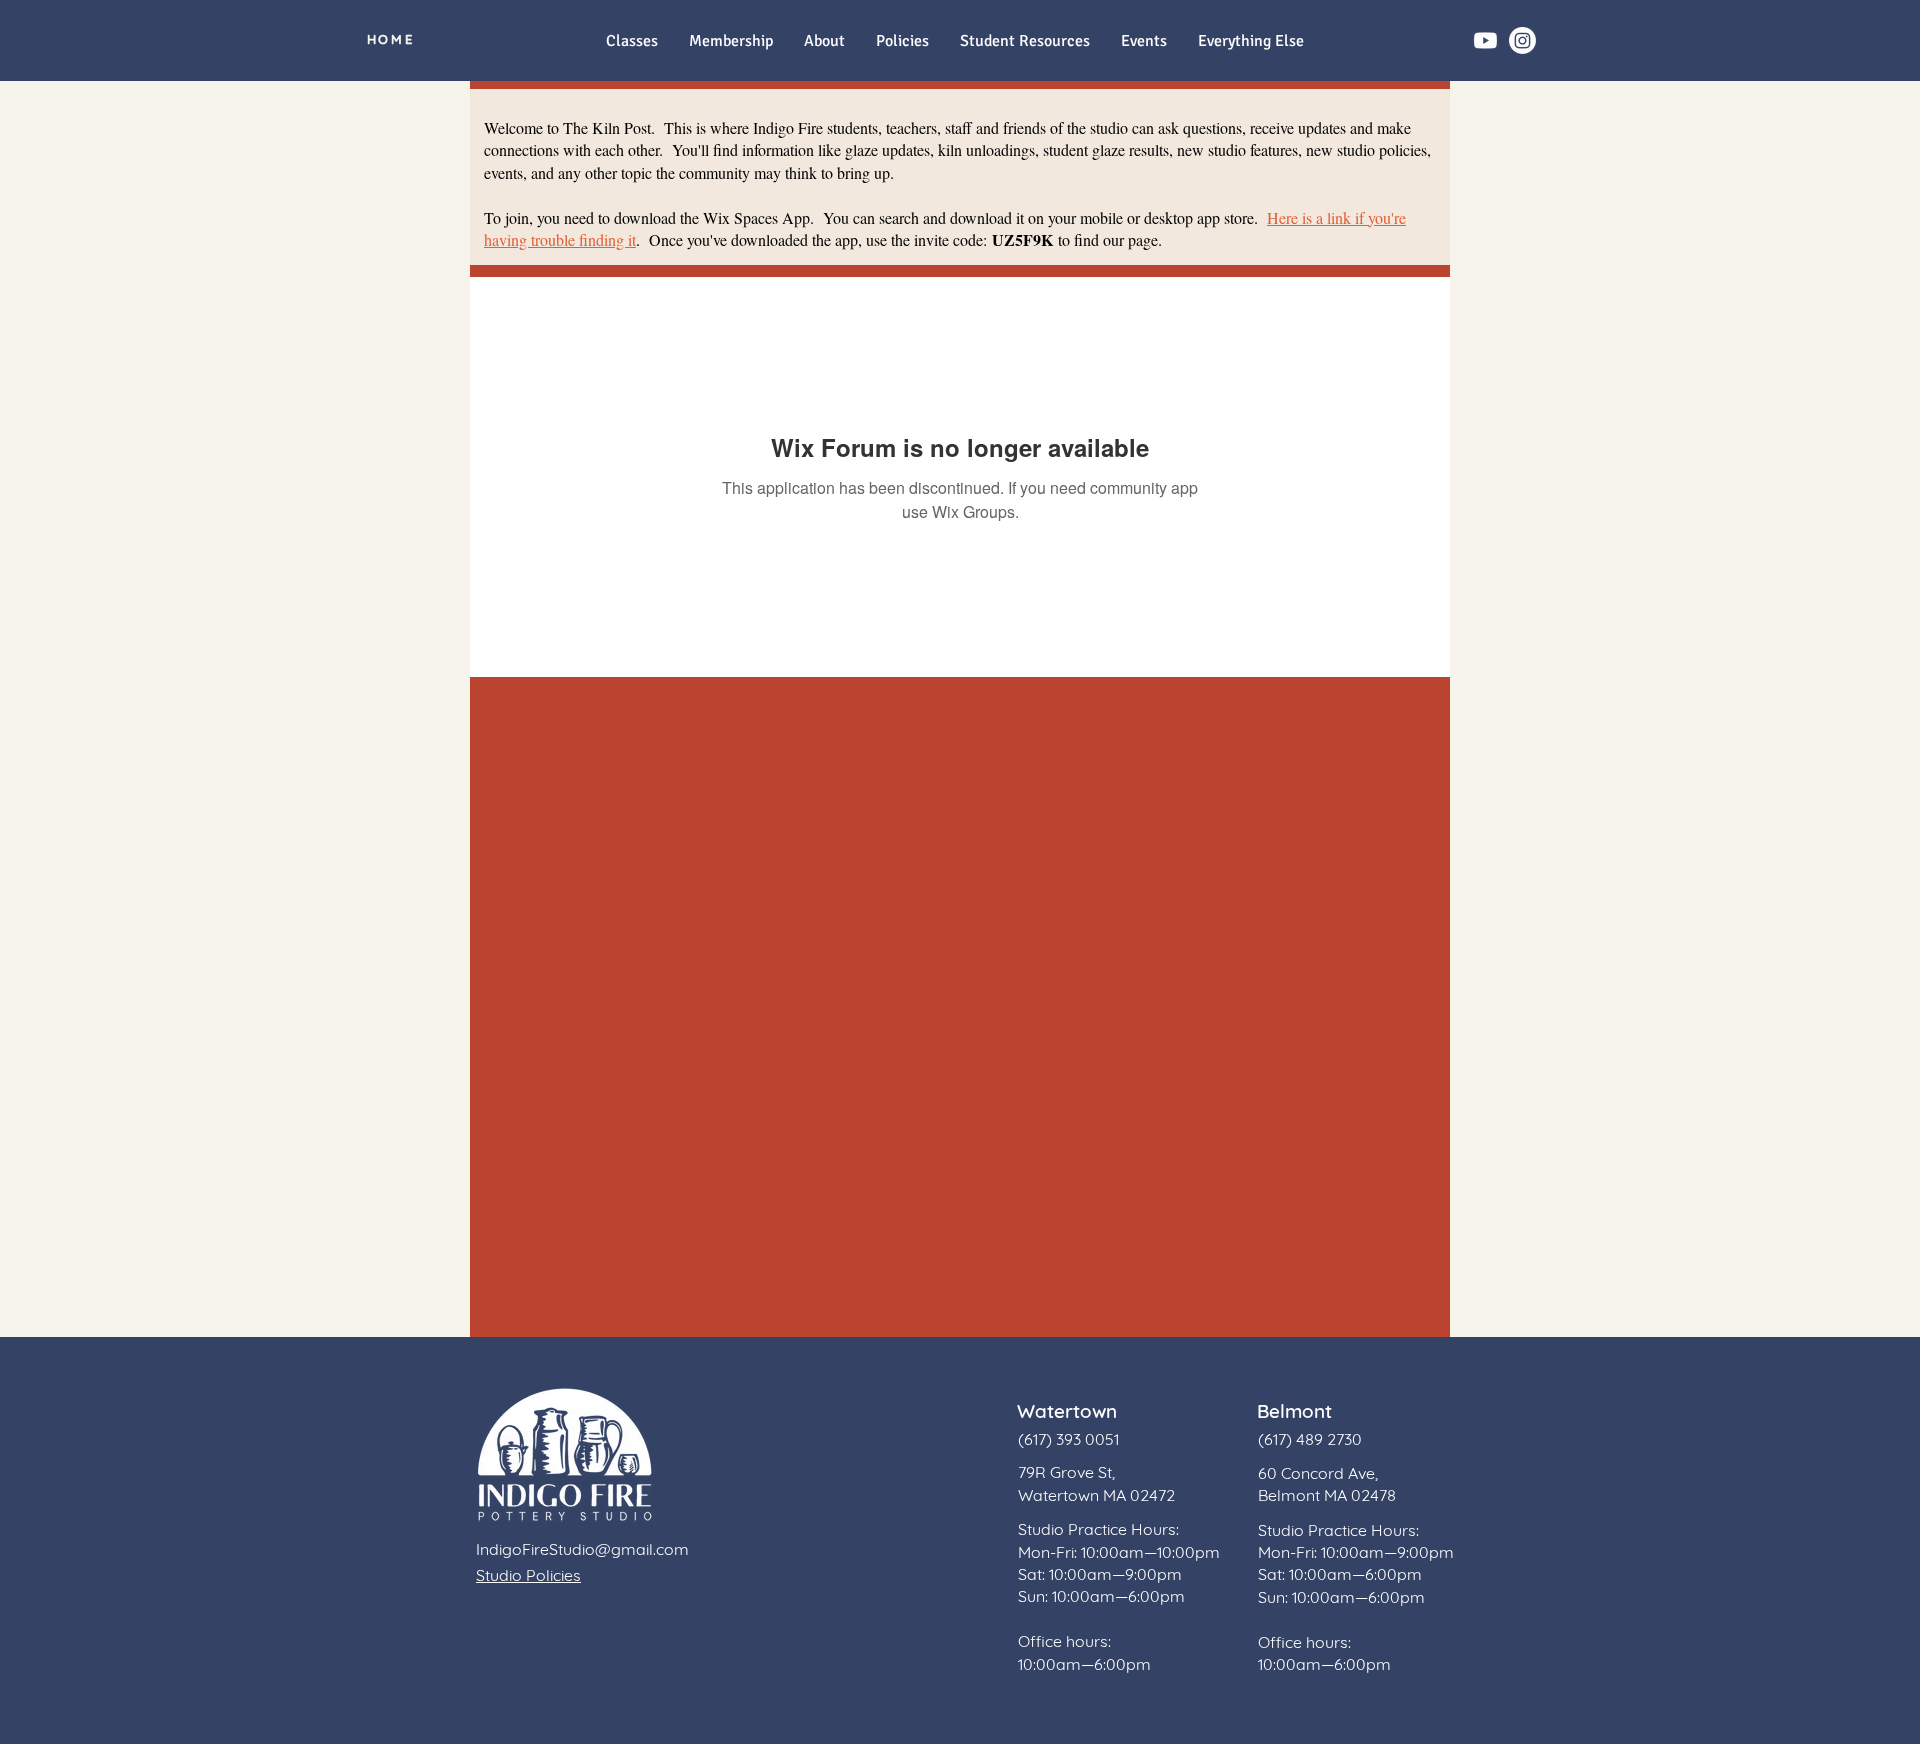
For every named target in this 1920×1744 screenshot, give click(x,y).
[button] (1250, 41)
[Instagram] (1522, 40)
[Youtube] (1485, 40)
